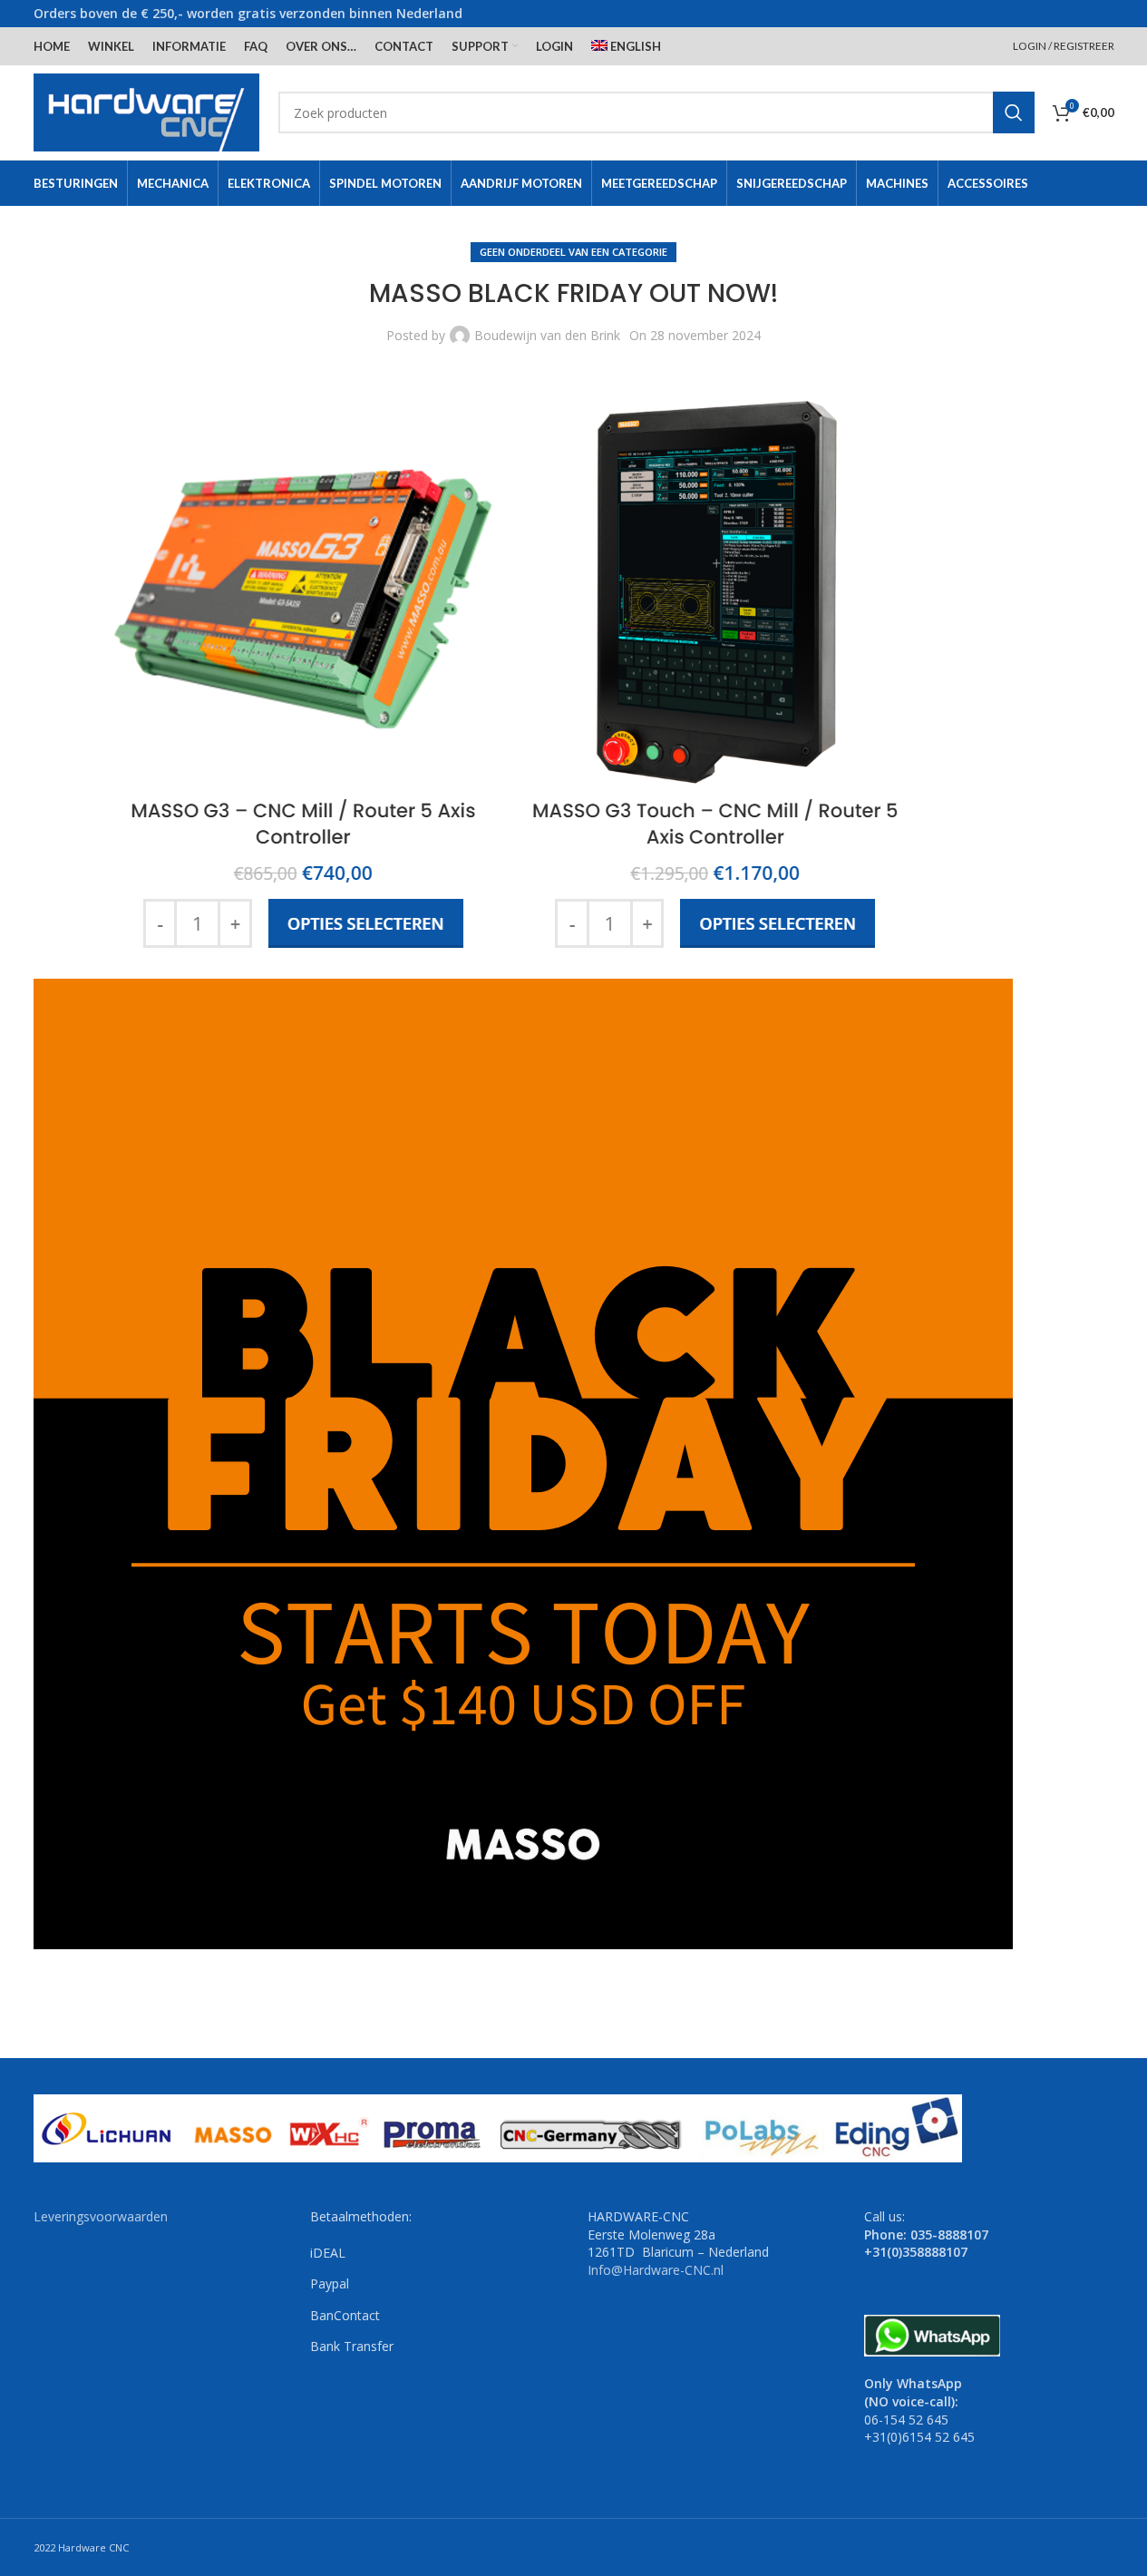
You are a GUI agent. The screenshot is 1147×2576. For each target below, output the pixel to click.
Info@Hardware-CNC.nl (656, 2270)
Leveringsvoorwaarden (101, 2216)
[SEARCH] (1014, 112)
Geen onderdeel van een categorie (573, 252)
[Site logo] (147, 111)
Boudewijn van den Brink (547, 335)
